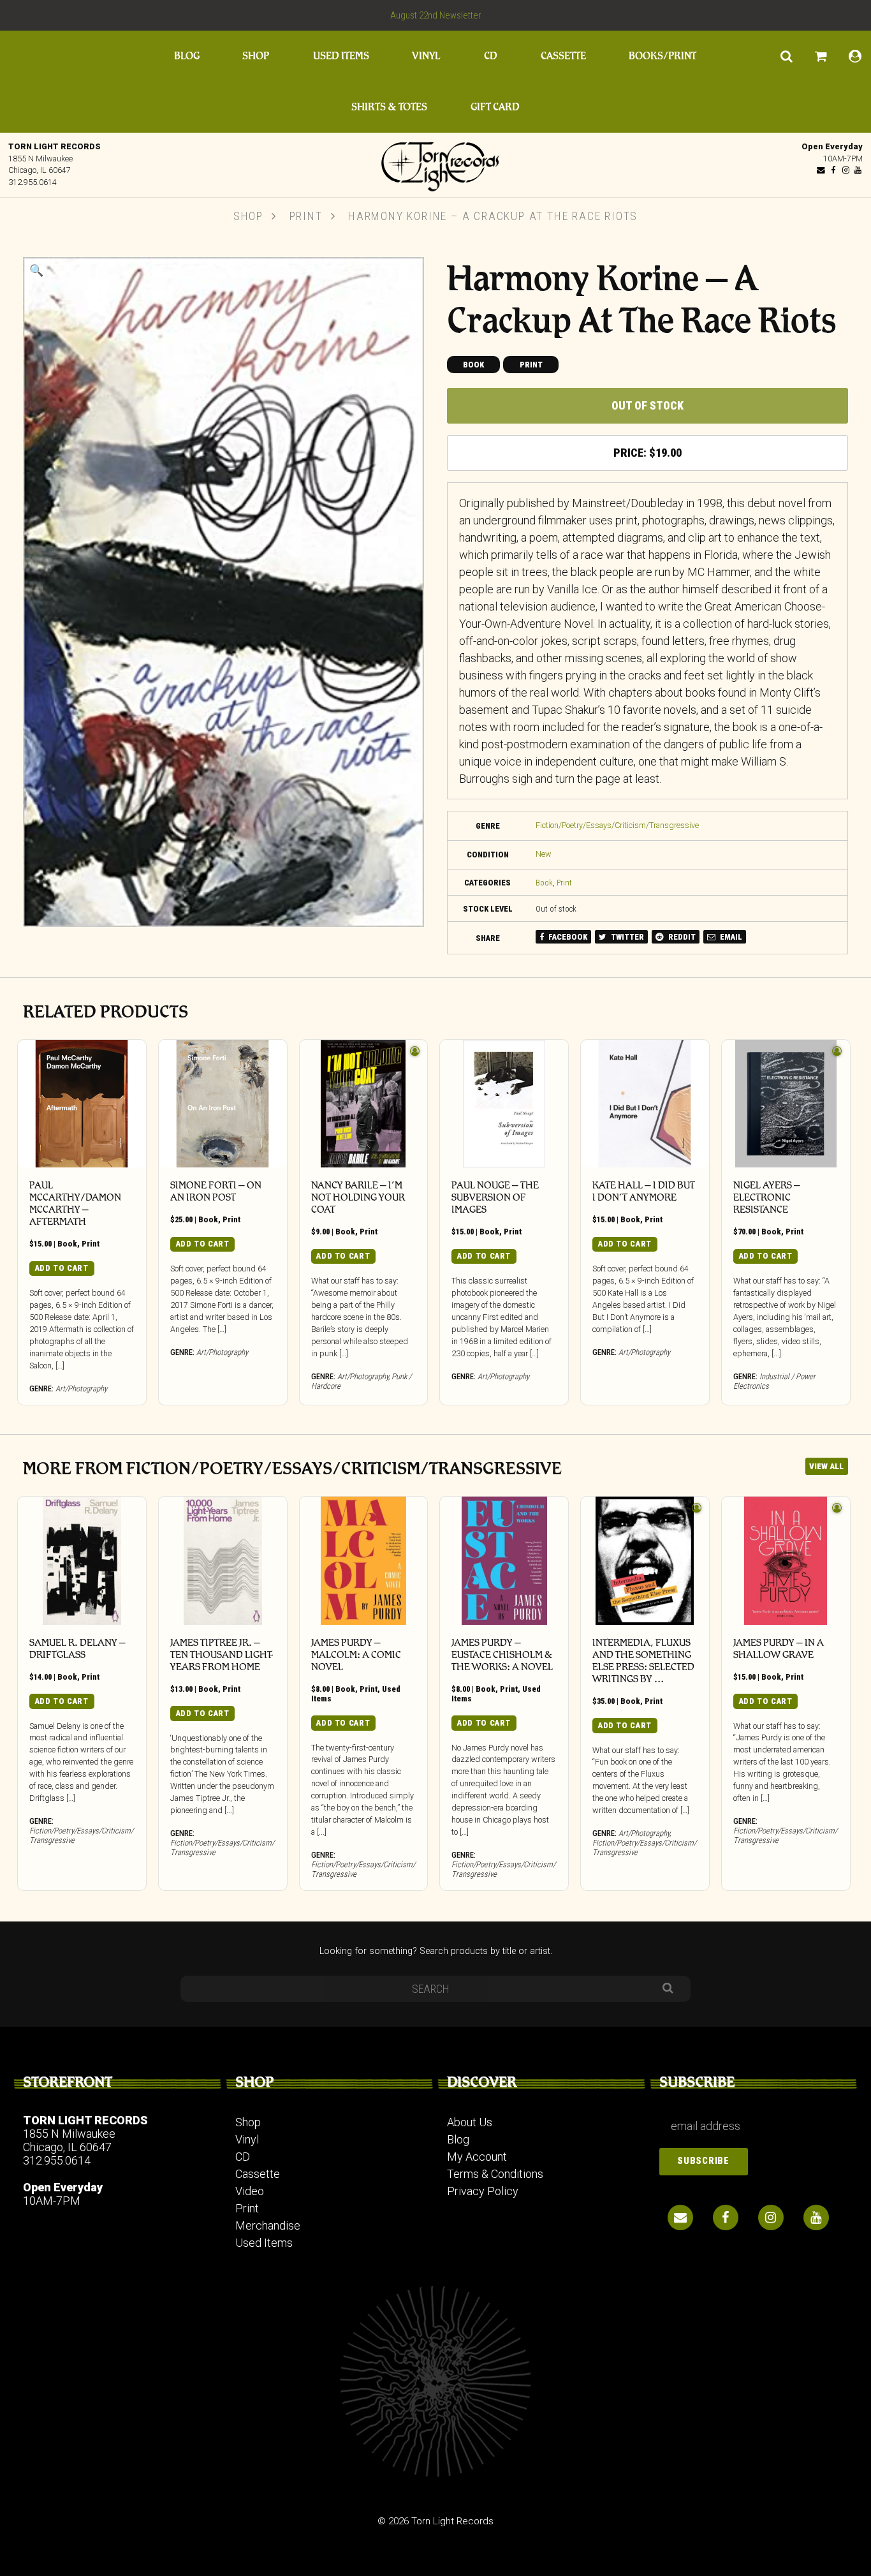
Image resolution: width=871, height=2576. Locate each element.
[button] (36, 270)
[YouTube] (858, 170)
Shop (256, 56)
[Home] (435, 163)
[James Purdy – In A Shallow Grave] (786, 1561)
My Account (477, 2157)
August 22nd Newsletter (436, 15)
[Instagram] (845, 170)
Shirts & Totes (389, 107)
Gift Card (495, 107)
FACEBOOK (567, 937)
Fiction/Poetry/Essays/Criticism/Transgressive (617, 825)
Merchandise (268, 2225)
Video (250, 2191)
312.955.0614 (33, 182)
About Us (470, 2122)
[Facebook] (833, 170)
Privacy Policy (483, 2191)
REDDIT (681, 937)
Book (473, 365)
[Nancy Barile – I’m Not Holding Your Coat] (364, 1104)
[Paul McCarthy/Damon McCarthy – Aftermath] (82, 1104)
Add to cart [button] (62, 1268)
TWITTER (626, 937)
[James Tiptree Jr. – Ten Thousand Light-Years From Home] (223, 1561)
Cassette (563, 56)
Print (306, 216)
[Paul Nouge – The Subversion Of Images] (504, 1104)
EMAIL (730, 937)
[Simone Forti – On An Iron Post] (223, 1104)
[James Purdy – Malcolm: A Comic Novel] (364, 1561)
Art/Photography (81, 1388)
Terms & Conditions (495, 2174)
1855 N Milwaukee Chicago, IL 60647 (69, 2140)
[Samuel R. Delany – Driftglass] (82, 1561)
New (544, 854)
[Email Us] (821, 170)
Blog (187, 56)
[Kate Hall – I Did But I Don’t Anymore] (645, 1104)
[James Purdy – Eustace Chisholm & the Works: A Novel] (504, 1561)
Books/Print (662, 56)
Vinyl (426, 56)
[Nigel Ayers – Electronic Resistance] (786, 1104)
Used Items (341, 56)
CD (491, 56)
